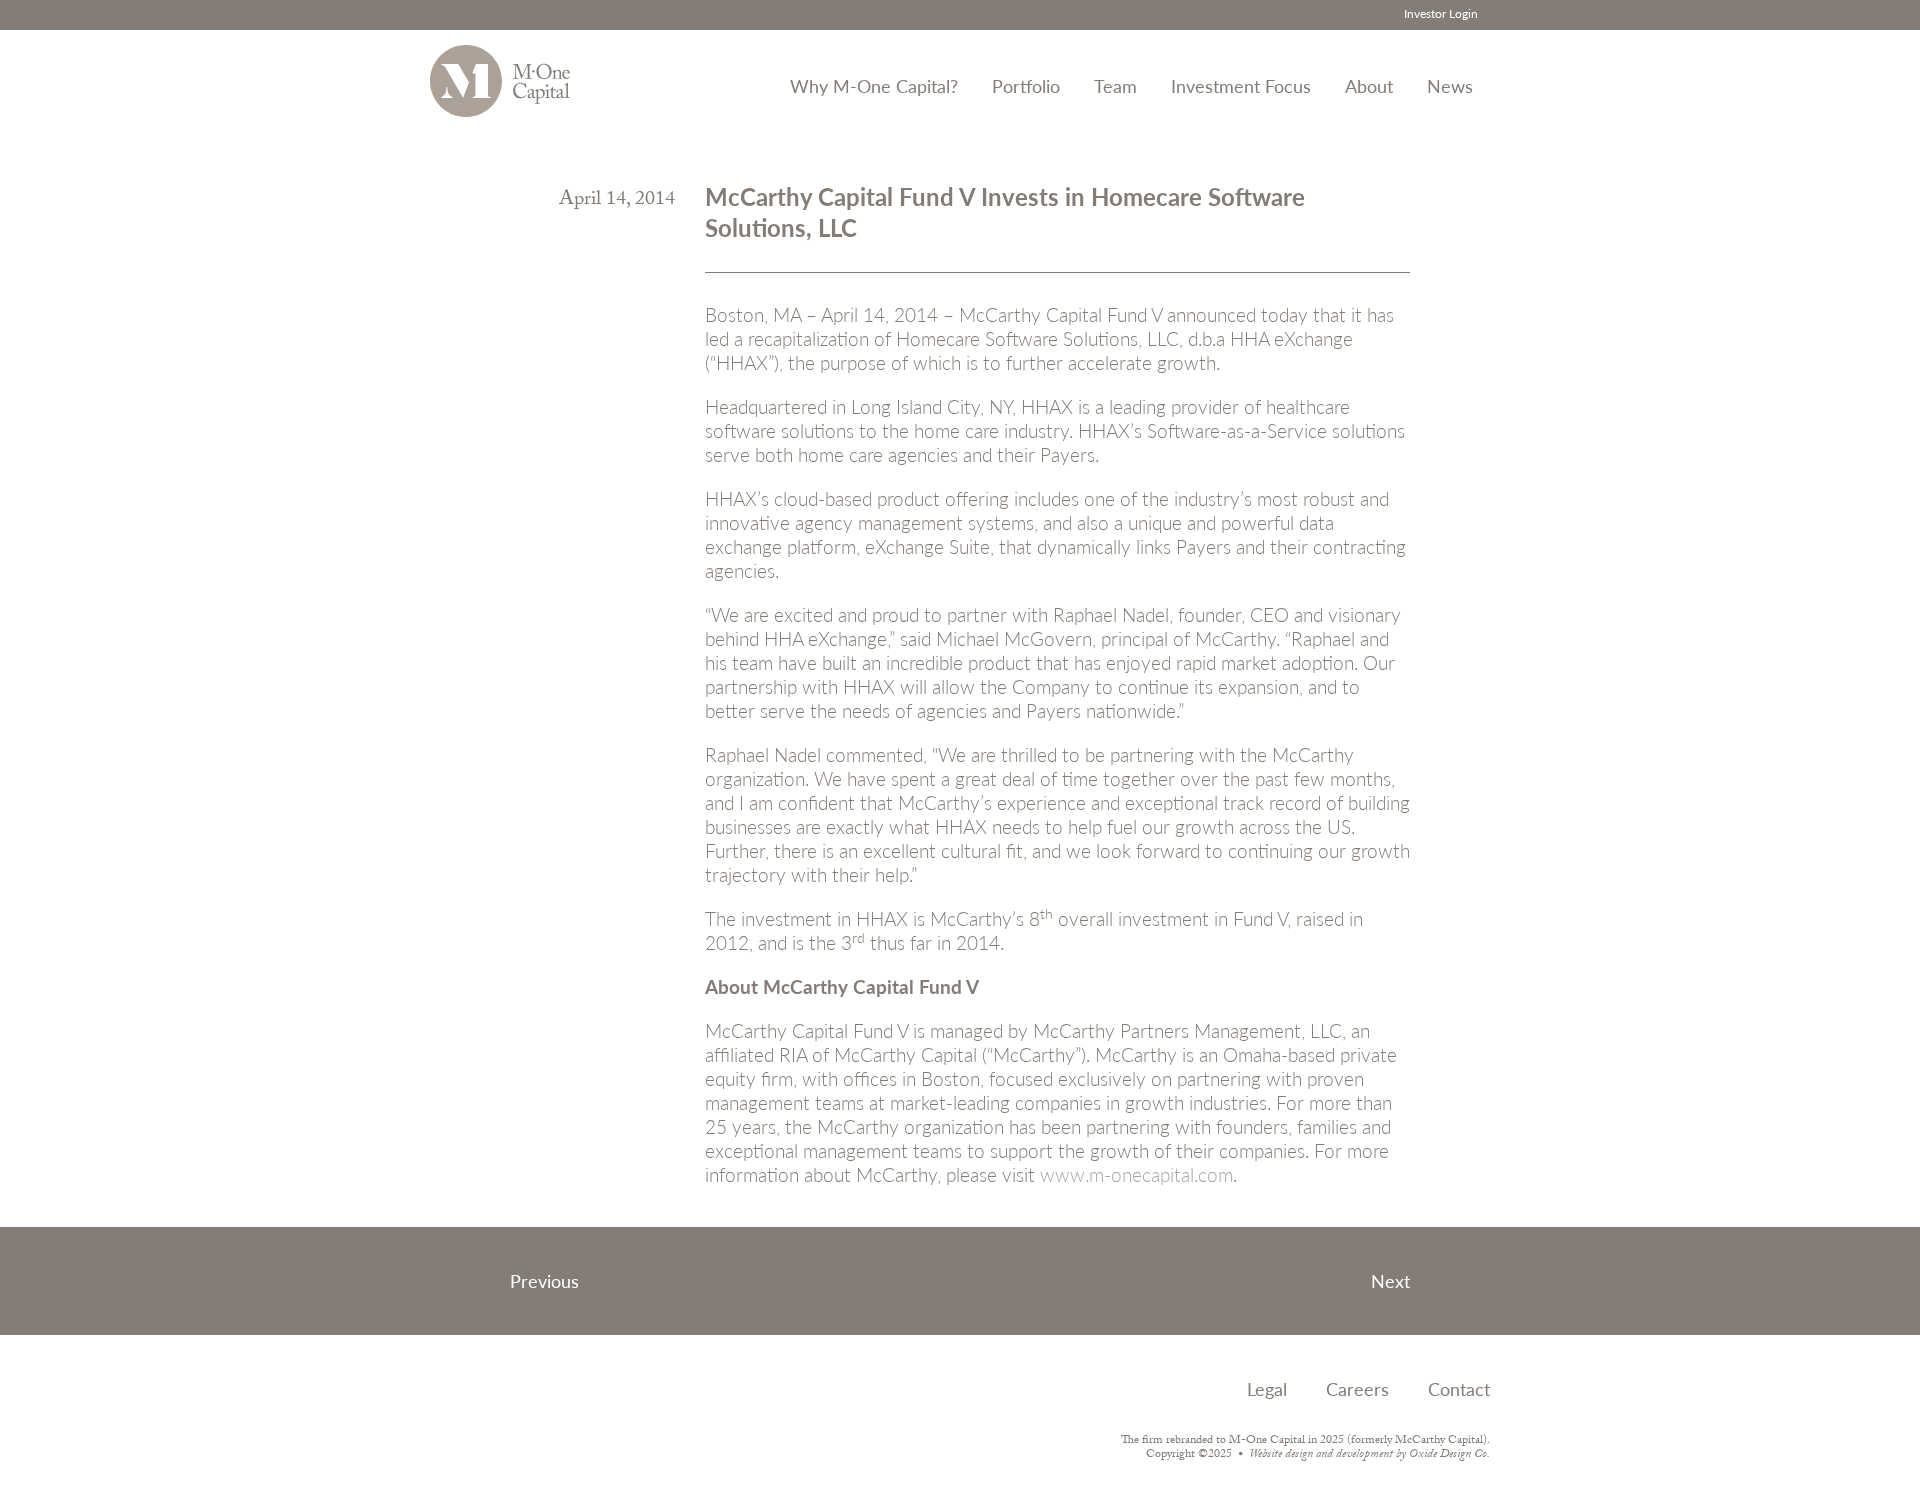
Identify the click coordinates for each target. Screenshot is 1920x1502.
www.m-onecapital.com (1136, 1174)
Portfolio (1026, 85)
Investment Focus (1241, 85)
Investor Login (1441, 13)
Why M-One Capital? (874, 85)
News (1450, 85)
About (1369, 85)
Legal (1267, 1388)
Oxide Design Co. (1449, 1455)
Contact (1459, 1388)
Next (1390, 1280)
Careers (1357, 1388)
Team (1115, 85)
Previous (544, 1280)
